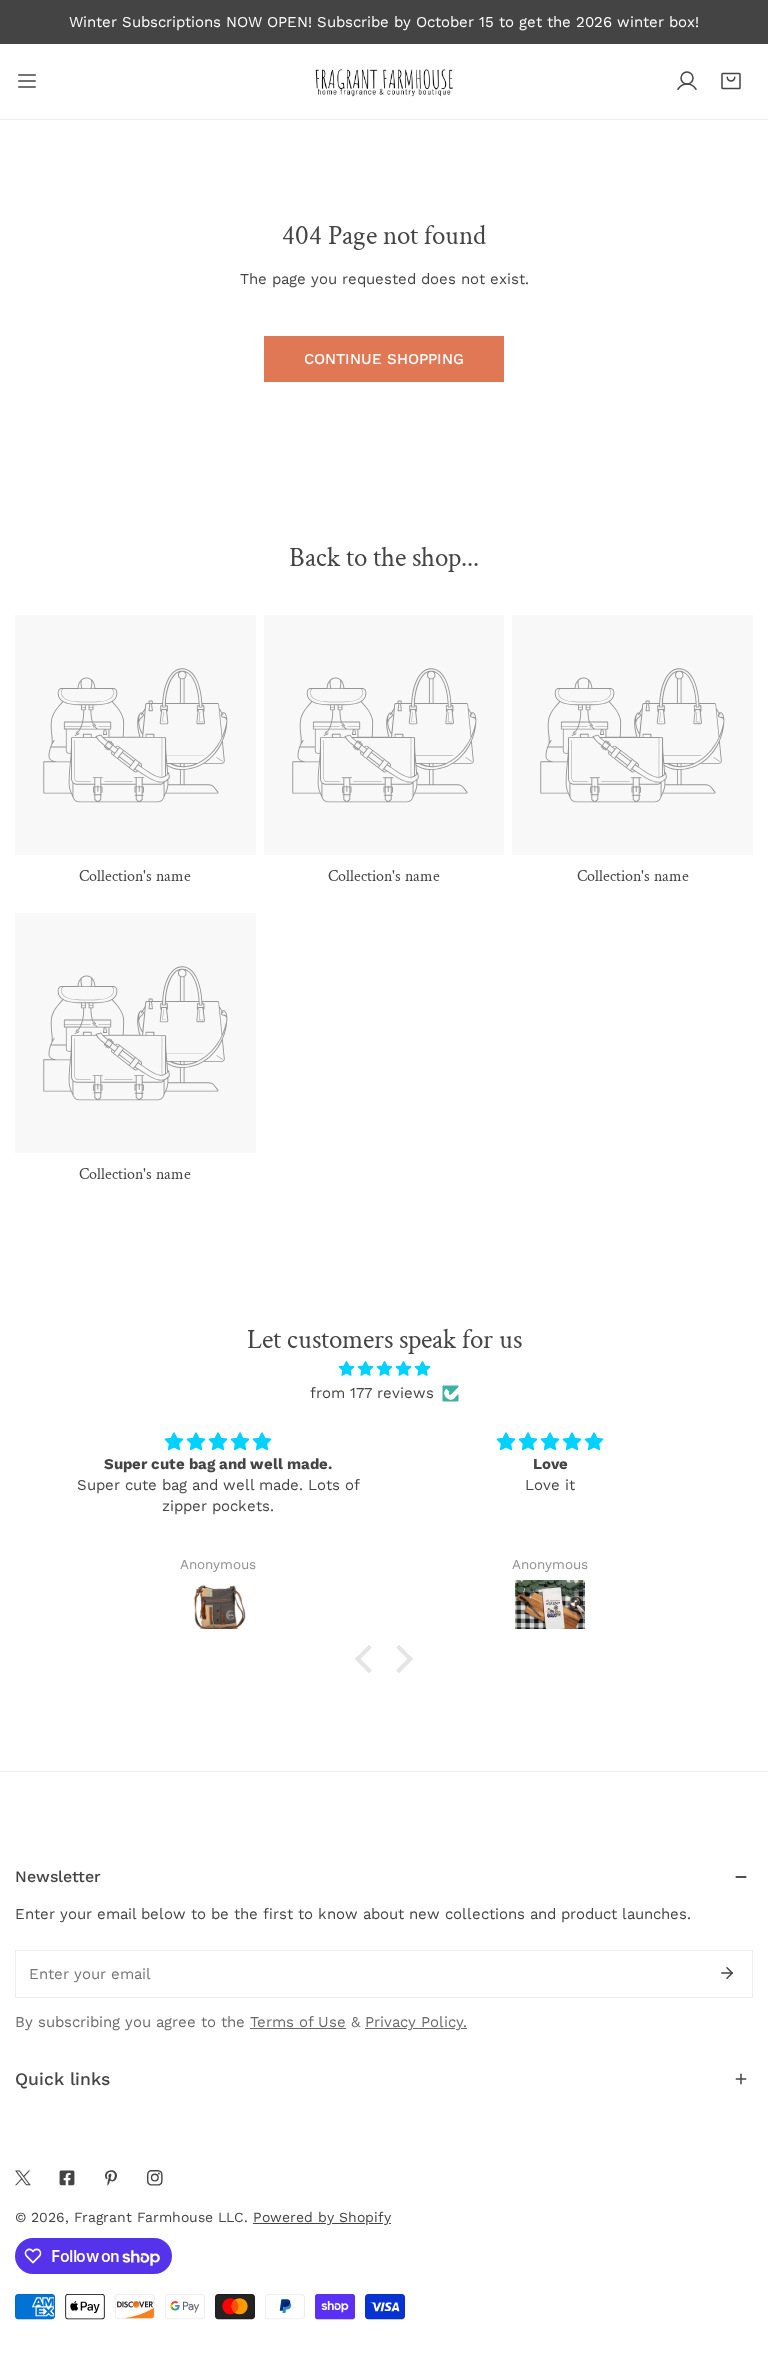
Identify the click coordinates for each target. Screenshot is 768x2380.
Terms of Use (298, 2022)
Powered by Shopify (322, 2217)
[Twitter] (23, 2178)
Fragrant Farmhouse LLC (159, 2217)
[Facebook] (67, 2178)
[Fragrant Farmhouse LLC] (384, 81)
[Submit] (727, 1973)
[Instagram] (155, 2178)
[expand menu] (27, 81)
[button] (731, 81)
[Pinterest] (111, 2178)
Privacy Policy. (416, 2022)
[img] (384, 1369)
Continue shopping (384, 359)
